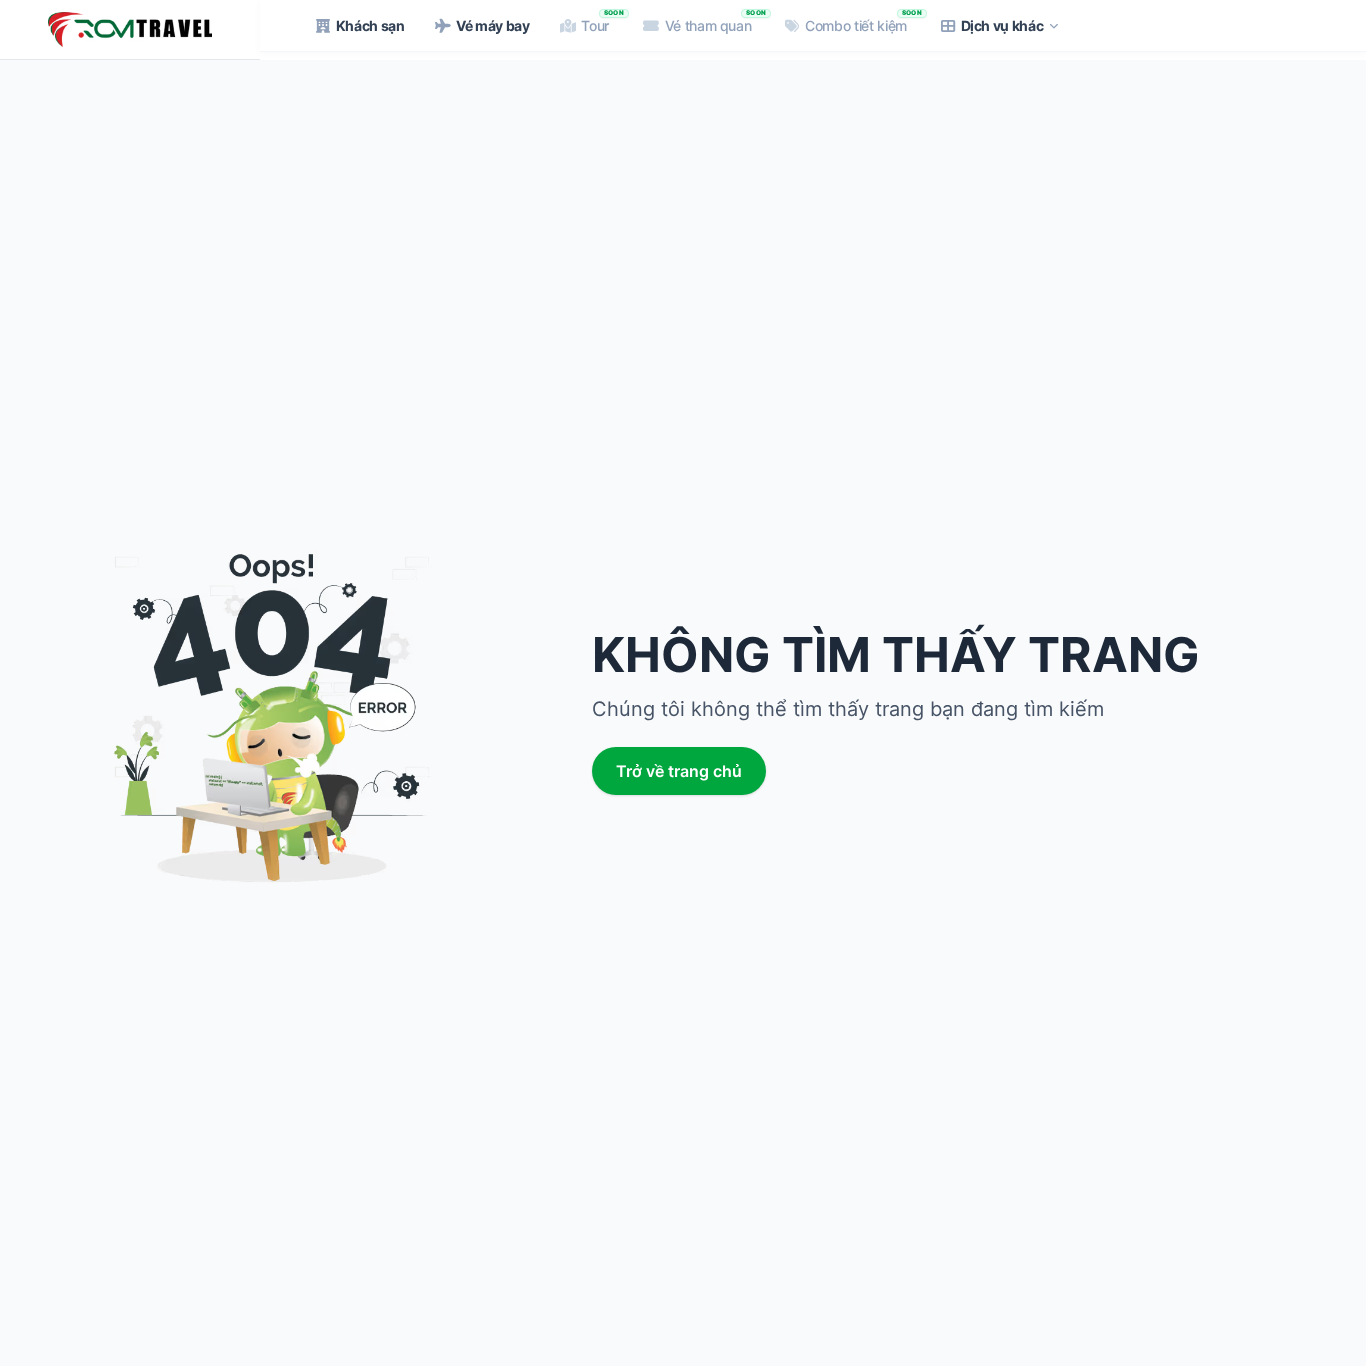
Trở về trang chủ (679, 771)
